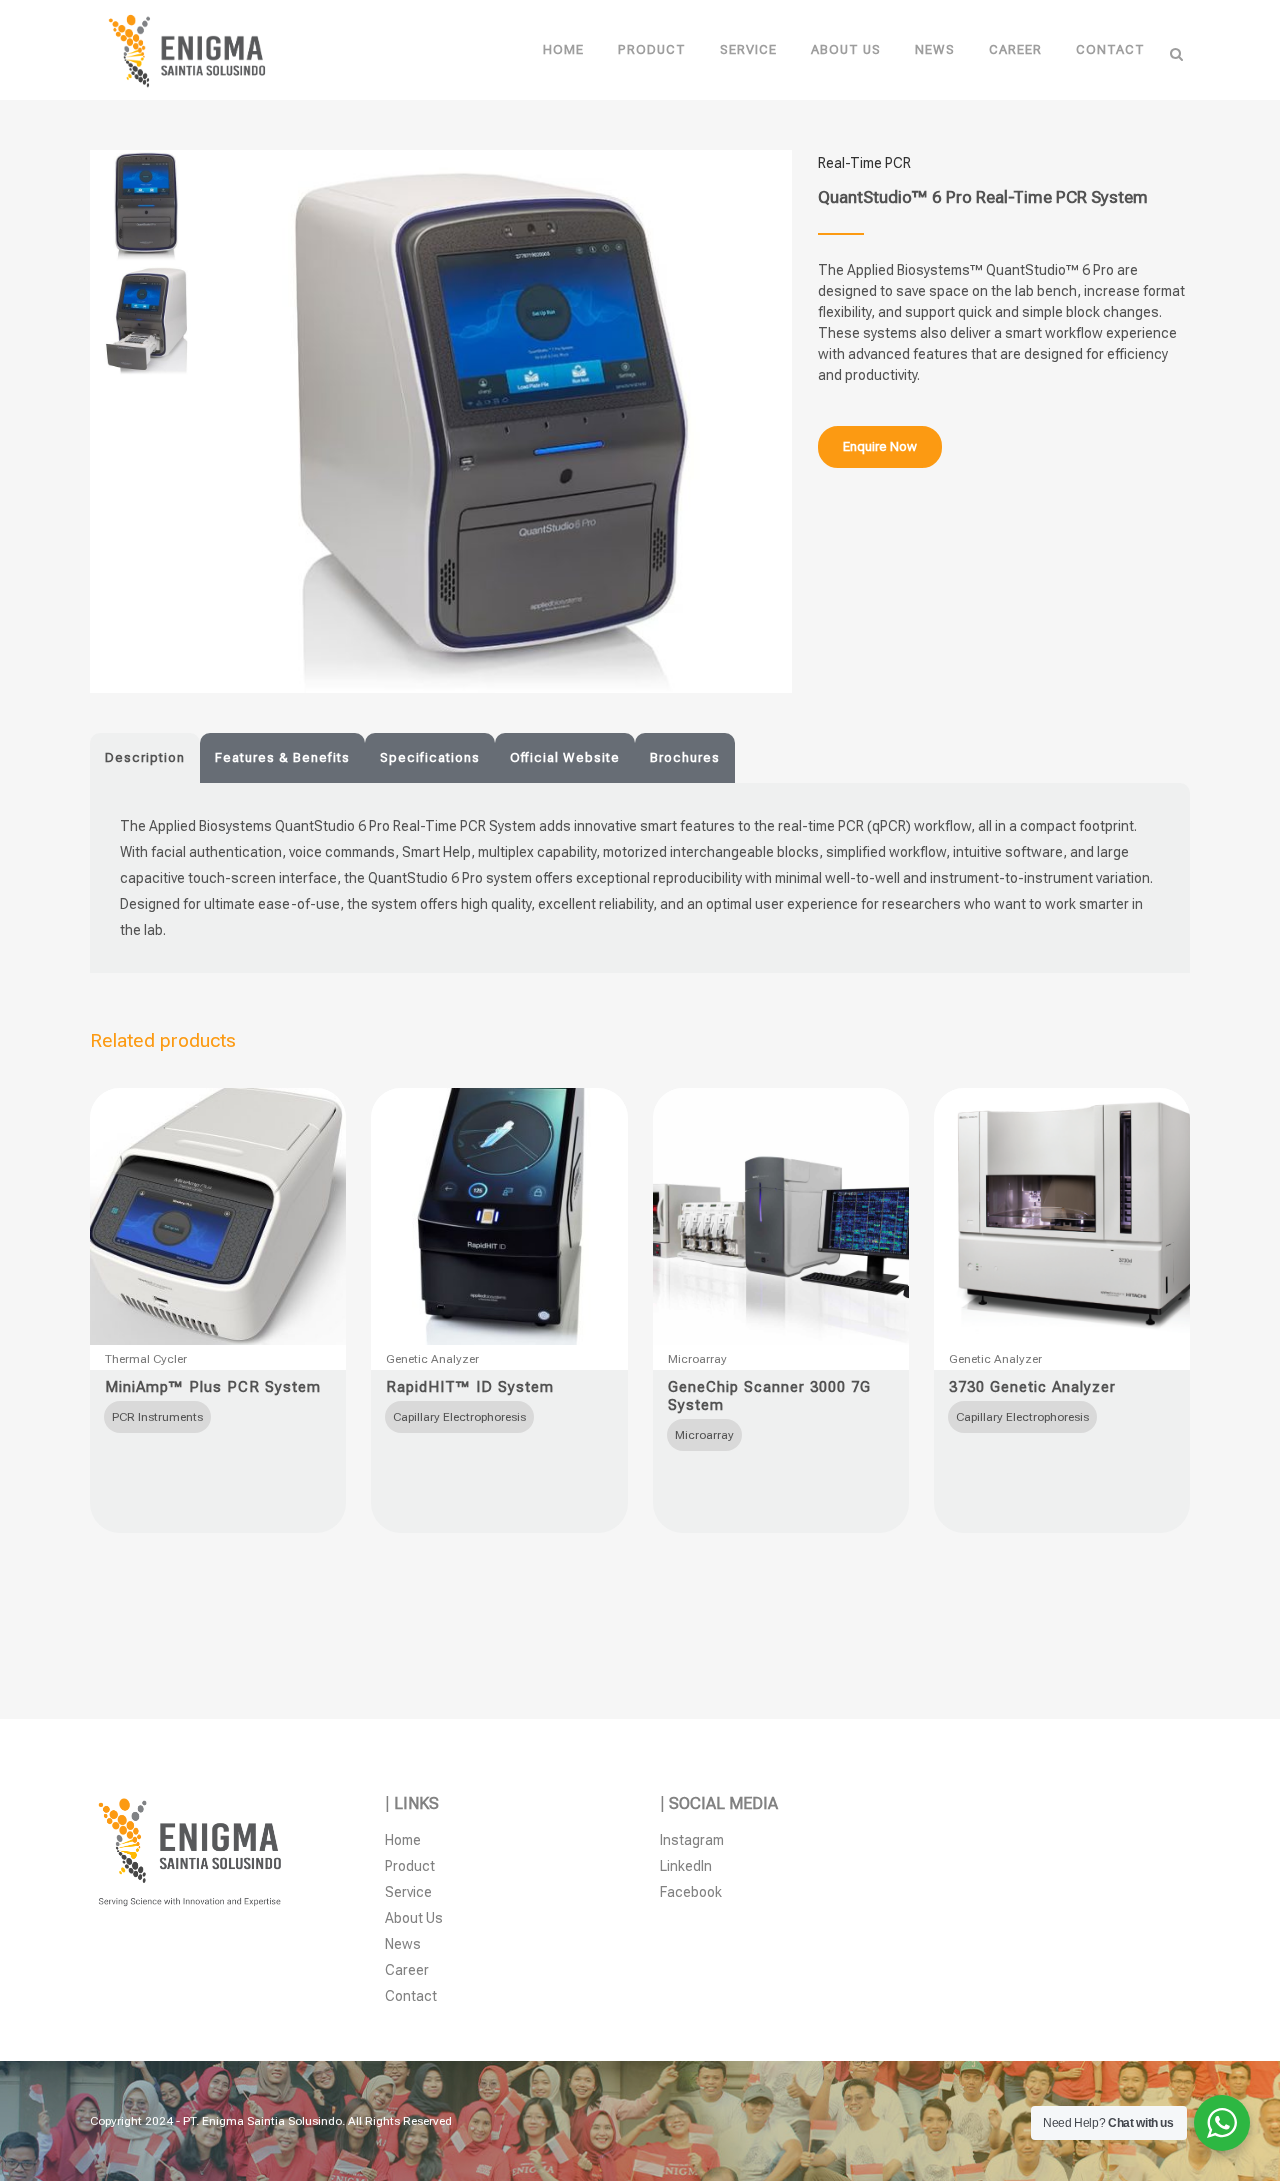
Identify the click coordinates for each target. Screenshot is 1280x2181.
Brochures (685, 757)
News (403, 1944)
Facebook (691, 1892)
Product (410, 1866)
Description (145, 757)
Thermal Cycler (146, 1359)
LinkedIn (686, 1866)
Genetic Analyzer (432, 1359)
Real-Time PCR (864, 163)
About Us (414, 1918)
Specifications (430, 757)
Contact (411, 1996)
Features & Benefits (282, 757)
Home (403, 1840)
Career (407, 1970)
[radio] (157, 1417)
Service (408, 1892)
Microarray (697, 1359)
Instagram (692, 1840)
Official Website (565, 757)
